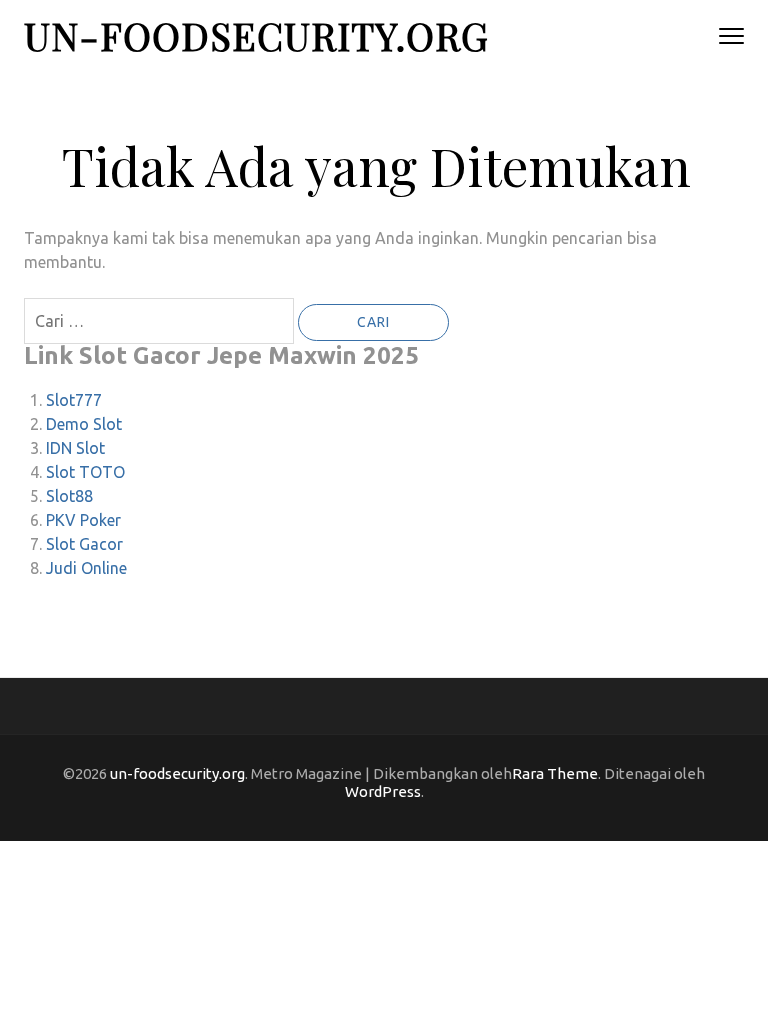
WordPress (383, 791)
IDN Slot (75, 448)
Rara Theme (555, 773)
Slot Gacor (84, 544)
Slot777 (74, 400)
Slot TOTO (85, 472)
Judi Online (86, 568)
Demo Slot (84, 424)
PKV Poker (83, 520)
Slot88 (69, 496)
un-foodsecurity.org (256, 35)
